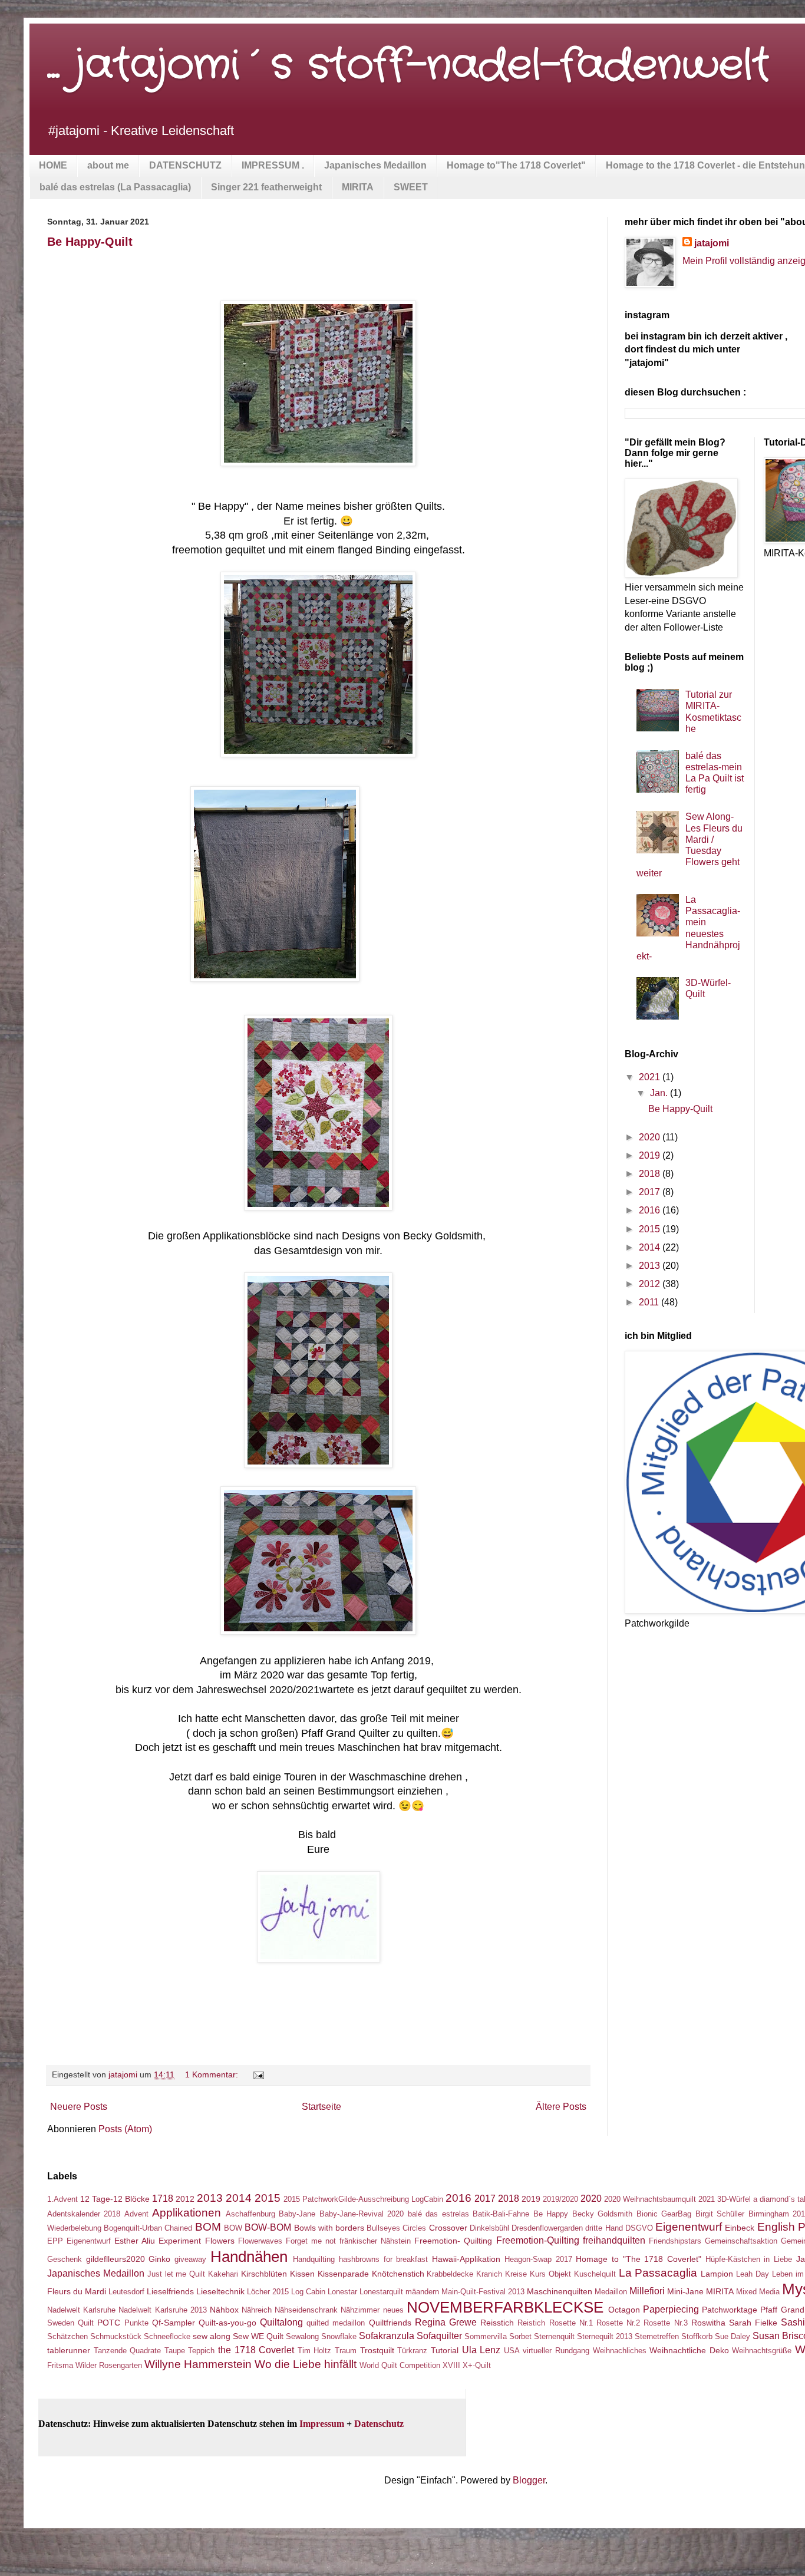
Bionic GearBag (664, 2214)
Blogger (529, 2480)
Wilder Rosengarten (109, 2365)
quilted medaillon (336, 2323)
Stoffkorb (697, 2336)
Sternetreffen (657, 2336)
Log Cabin (308, 2292)
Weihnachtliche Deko (689, 2350)
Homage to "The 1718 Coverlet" (639, 2259)
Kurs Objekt (550, 2274)
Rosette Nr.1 (571, 2323)
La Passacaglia (658, 2273)
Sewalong (302, 2336)
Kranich (489, 2274)
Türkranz (412, 2351)
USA (512, 2351)
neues (393, 2310)
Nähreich (257, 2310)
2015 (651, 1229)
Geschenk (65, 2259)
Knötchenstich (398, 2274)
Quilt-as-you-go (227, 2323)
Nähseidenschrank (306, 2310)
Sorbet (520, 2336)
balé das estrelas (438, 2214)
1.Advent (62, 2199)
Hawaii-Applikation (466, 2259)
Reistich (531, 2323)
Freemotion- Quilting (453, 2241)
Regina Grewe (446, 2322)
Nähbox (224, 2310)
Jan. (660, 1093)
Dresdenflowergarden (547, 2228)
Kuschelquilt (595, 2274)
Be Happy (551, 2214)
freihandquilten (614, 2240)
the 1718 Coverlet (256, 2350)
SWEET (411, 187)
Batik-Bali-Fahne (501, 2214)
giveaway (190, 2259)
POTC (109, 2323)
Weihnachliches (620, 2351)
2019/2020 (560, 2199)
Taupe (175, 2351)
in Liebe (778, 2259)
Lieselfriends (170, 2291)
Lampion (717, 2274)
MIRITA (358, 187)
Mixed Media (758, 2292)
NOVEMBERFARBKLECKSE (505, 2307)
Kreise (516, 2274)
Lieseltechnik (220, 2291)
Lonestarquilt (381, 2292)
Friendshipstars (675, 2241)
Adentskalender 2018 (84, 2214)
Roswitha (708, 2323)
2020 (651, 1137)
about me (108, 165)
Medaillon (611, 2292)
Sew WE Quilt (258, 2336)
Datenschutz (379, 2424)
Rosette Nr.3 (665, 2323)
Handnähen (249, 2257)
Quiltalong (281, 2322)
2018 (651, 1174)
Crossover (448, 2228)
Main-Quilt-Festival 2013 (483, 2292)
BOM (208, 2227)
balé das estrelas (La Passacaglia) (115, 187)
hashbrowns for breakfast (383, 2259)
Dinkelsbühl (489, 2228)
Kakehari (223, 2274)
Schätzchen (67, 2336)
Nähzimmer (360, 2310)
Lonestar (342, 2292)
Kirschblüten (264, 2274)
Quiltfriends (390, 2323)
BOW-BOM (268, 2227)
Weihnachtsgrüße (762, 2351)
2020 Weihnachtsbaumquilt (650, 2199)
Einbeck (740, 2228)
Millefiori (647, 2291)
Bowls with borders (329, 2228)
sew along (212, 2336)
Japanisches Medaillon (375, 165)
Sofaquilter (439, 2336)
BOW (233, 2228)
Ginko (159, 2259)
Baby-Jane (297, 2214)
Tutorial (445, 2350)
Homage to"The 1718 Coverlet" (516, 165)
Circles (414, 2228)
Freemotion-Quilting (538, 2240)
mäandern (422, 2292)
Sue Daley (733, 2336)
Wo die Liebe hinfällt (306, 2364)
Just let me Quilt (176, 2274)
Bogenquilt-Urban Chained (148, 2228)
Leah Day (753, 2274)
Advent (136, 2214)
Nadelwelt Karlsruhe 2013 (162, 2310)
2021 (651, 1077)
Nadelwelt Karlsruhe (81, 2310)
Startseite (321, 2107)
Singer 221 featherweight (266, 187)
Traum (346, 2351)
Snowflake (339, 2336)
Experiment (180, 2241)
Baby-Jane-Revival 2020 (362, 2214)
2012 (651, 1284)
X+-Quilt (477, 2365)
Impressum (322, 2424)
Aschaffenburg (250, 2214)
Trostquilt (377, 2350)
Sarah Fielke (753, 2323)
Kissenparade (343, 2274)
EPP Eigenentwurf (79, 2241)
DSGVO (639, 2228)
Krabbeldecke (450, 2274)
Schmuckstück (116, 2336)
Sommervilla (486, 2336)
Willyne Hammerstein (198, 2364)
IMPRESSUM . (273, 165)
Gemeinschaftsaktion (741, 2241)
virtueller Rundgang (556, 2351)
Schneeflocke (167, 2336)
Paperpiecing (671, 2309)
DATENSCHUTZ (185, 165)
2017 (651, 1192)
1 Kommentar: (213, 2074)
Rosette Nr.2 (618, 2323)
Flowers (220, 2241)
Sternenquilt (554, 2336)
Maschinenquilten (560, 2291)
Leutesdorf (126, 2292)
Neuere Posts (79, 2107)
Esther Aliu (135, 2241)
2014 (651, 1247)
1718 (163, 2199)
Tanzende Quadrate (128, 2351)
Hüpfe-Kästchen (733, 2259)
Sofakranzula (387, 2336)
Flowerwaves (260, 2241)
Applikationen (187, 2213)
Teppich (201, 2351)
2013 (651, 1266)
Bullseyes (383, 2228)
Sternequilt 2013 (605, 2336)
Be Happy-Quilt (90, 242)
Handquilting (314, 2259)
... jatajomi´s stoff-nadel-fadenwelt (408, 66)
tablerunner (69, 2350)
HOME (53, 165)
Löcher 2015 (268, 2292)
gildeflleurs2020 (116, 2259)
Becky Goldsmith (602, 2214)
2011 (650, 1302)
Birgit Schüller (720, 2214)
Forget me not (311, 2241)
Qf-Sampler (174, 2323)
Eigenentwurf (689, 2227)
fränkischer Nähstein (375, 2241)
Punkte (136, 2323)
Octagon (624, 2310)
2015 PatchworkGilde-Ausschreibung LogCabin (363, 2199)
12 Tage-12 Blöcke (115, 2199)
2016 (651, 1210)
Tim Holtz (315, 2351)
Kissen (302, 2274)
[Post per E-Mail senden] (258, 2074)
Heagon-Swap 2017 (538, 2259)
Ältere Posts (561, 2107)
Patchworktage (730, 2310)
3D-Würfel (734, 2199)
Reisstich (497, 2323)
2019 (651, 1155)
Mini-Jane (685, 2291)
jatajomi (712, 243)
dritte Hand (604, 2228)
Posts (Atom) (125, 2129)
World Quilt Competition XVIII (410, 2365)
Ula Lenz (481, 2350)
